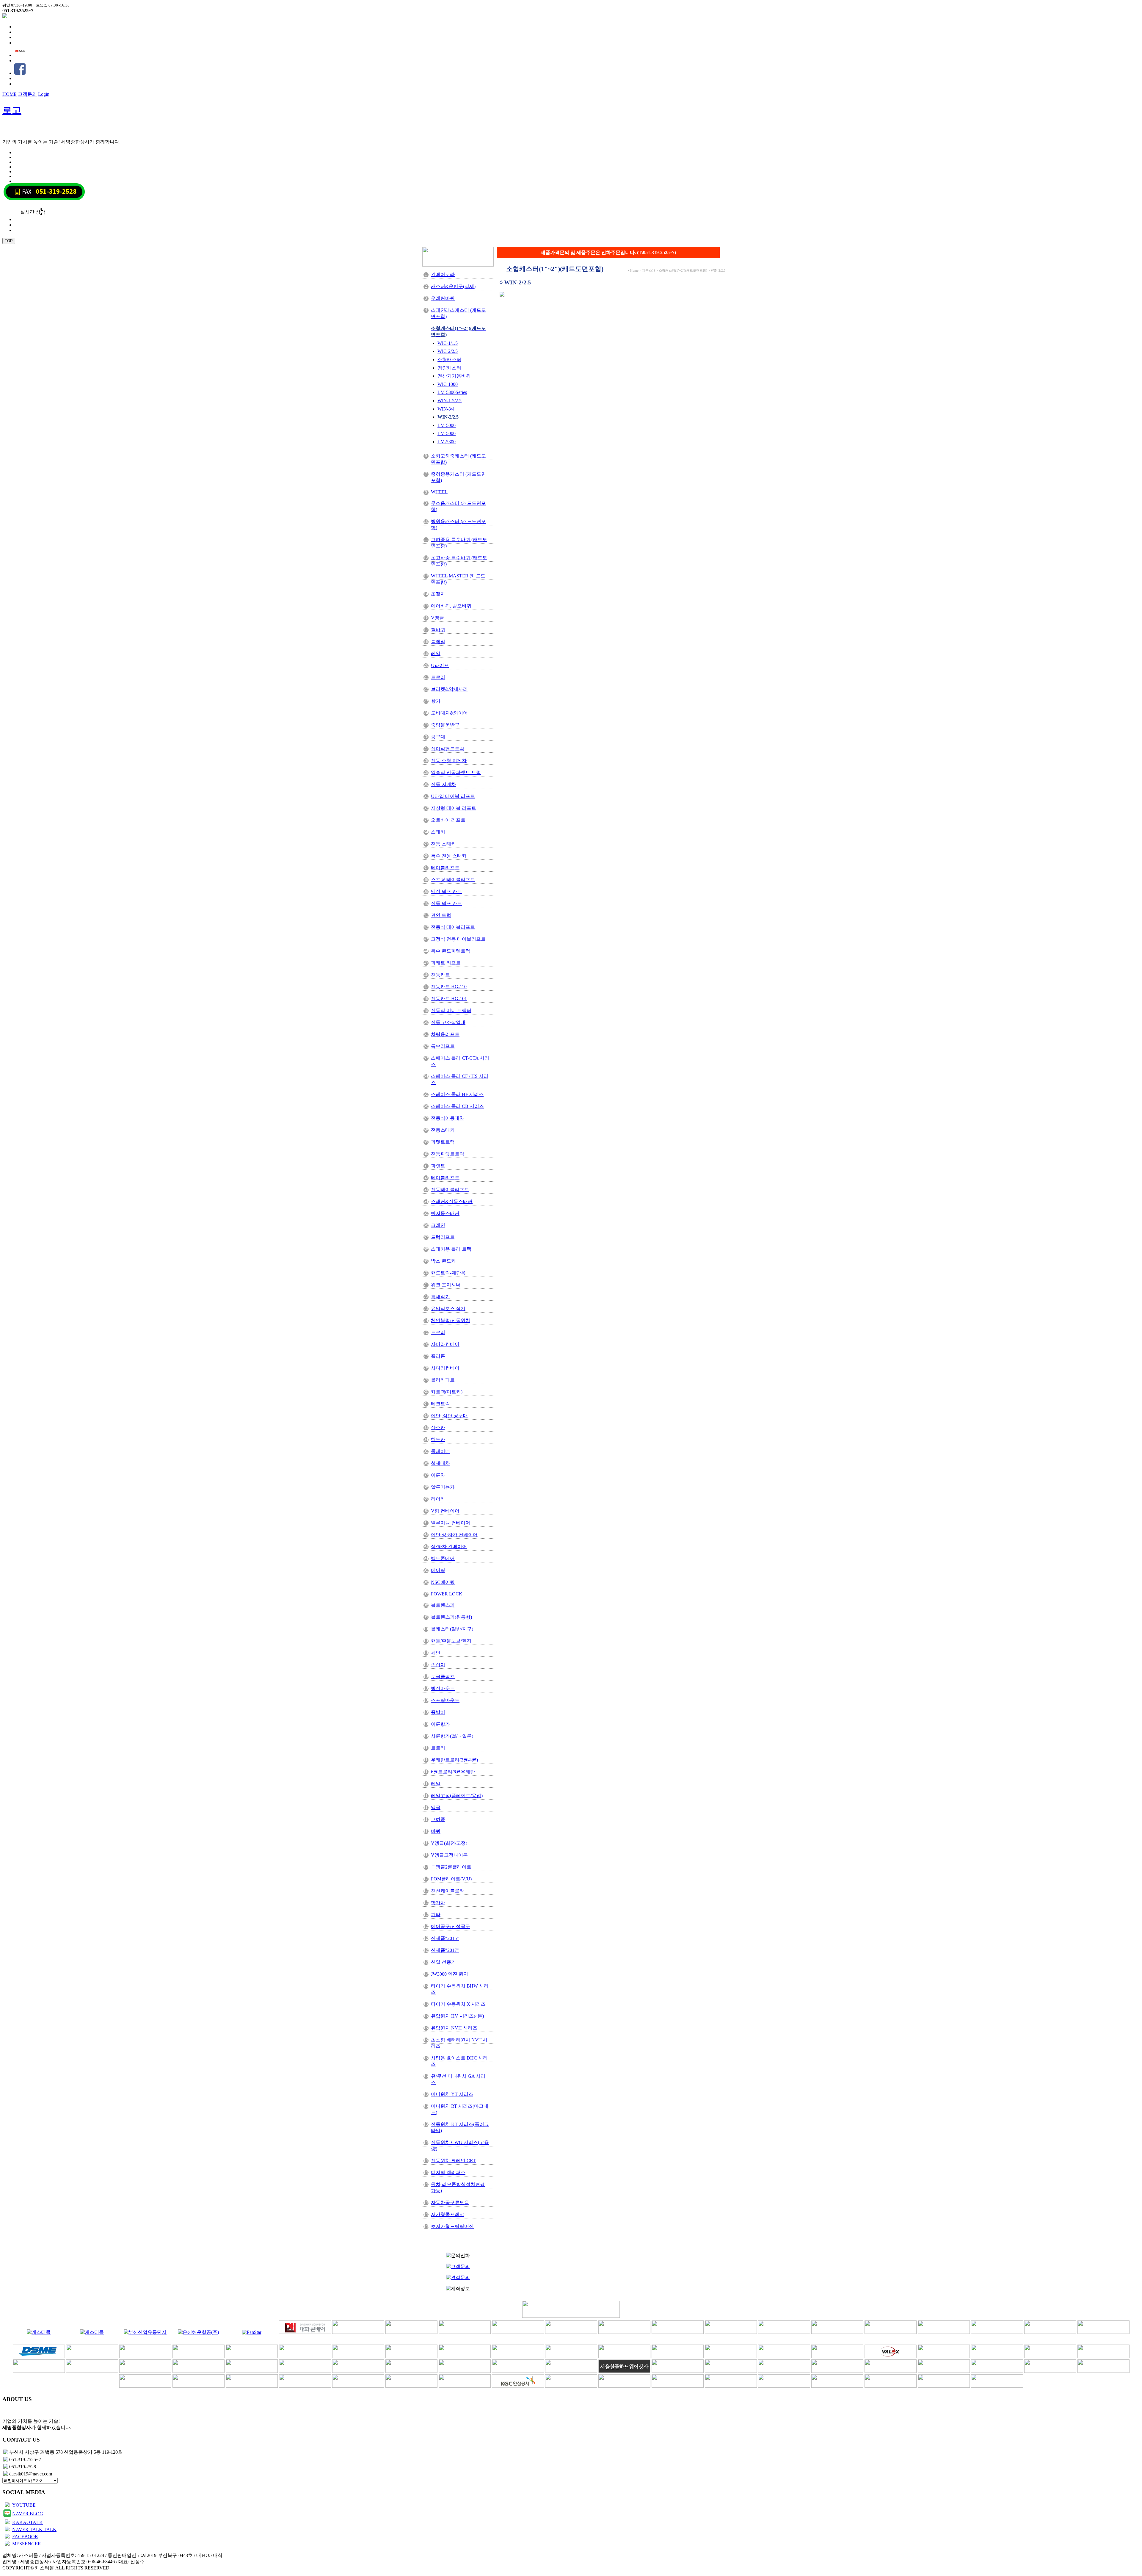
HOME (10, 94)
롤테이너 (440, 1451)
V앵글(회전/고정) (449, 1843)
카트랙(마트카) (447, 1392)
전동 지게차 (443, 784)
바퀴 (436, 1831)
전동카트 (440, 975)
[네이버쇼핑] (5, 17)
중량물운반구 (445, 725)
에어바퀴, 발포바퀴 (451, 606)
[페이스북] (20, 73)
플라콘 (438, 1356)
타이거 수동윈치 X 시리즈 (458, 2004)
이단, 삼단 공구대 (449, 1416)
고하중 (438, 1819)
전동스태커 (443, 1130)
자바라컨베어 (445, 1344)
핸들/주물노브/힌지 (451, 1641)
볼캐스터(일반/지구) (452, 1629)
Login (44, 94)
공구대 (438, 737)
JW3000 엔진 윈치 (450, 1974)
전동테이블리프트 (450, 1190)
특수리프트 (443, 1046)
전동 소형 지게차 (449, 761)
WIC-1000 (448, 384)
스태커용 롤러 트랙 (451, 1249)
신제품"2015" (445, 1938)
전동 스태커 (443, 844)
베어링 (438, 1570)
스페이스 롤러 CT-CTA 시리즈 (460, 1061)
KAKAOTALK (28, 2522)
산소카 (438, 1428)
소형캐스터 (449, 360)
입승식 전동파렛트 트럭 (456, 772)
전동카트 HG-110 (449, 987)
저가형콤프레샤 (448, 2214)
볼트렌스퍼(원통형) (451, 1617)
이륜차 (438, 1475)
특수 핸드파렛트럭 (451, 951)
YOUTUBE (24, 2505)
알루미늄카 (443, 1487)
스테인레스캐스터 (458, 313)
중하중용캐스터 (458, 477)
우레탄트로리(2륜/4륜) (454, 1760)
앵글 (436, 1807)
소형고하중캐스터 (458, 459)
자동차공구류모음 (450, 2202)
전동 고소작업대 (448, 1022)
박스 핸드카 (443, 1261)
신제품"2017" (445, 1950)
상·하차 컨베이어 (449, 1547)
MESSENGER (27, 2544)
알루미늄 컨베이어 (451, 1523)
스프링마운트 (445, 1700)
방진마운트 (443, 1688)
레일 (436, 653)
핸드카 (438, 1439)
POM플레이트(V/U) (451, 1879)
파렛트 (438, 1166)
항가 (436, 701)
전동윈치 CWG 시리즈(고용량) (460, 2146)
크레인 (438, 1225)
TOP (9, 241)
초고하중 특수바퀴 (459, 561)
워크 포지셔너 (446, 1285)
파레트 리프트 (446, 963)
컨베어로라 (443, 274)
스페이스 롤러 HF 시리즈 (457, 1094)
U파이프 (440, 665)
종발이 (438, 1712)
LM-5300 (447, 442)
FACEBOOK (25, 2537)
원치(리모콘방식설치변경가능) (458, 2187)
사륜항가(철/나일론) (452, 1736)
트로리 (438, 677)
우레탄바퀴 (443, 298)
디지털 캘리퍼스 (448, 2172)
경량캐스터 (449, 368)
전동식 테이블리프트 (453, 927)
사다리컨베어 (445, 1368)
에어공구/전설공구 (451, 1926)
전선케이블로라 (448, 1891)
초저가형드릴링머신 (452, 2226)
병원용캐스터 (458, 524)
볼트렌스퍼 (443, 1605)
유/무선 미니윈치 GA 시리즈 (458, 2079)
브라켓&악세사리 (449, 689)
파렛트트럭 (443, 1142)
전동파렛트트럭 (448, 1154)
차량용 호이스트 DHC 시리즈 (459, 2061)
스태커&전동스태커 (452, 1201)
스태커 (438, 832)
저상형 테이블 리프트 (454, 808)
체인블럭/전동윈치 (451, 1320)
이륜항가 (440, 1724)
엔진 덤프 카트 (446, 891)
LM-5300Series (452, 392)
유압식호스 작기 (448, 1309)
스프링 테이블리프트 (453, 880)
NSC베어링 (443, 1582)
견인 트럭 (441, 915)
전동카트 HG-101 (449, 999)
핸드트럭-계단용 (448, 1273)
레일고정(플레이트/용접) (457, 1796)
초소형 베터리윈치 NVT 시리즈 (459, 2043)
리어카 (438, 1499)
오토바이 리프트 (448, 820)
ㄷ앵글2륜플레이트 (451, 1867)
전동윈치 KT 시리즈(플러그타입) (460, 2127)
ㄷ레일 (438, 642)
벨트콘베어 (443, 1558)
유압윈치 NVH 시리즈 (454, 2028)
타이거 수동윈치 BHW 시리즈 (460, 1989)
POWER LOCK (447, 1594)
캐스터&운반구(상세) (453, 286)
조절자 (438, 594)
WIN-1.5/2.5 (450, 401)
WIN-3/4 (446, 409)
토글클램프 (443, 1677)
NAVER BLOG (28, 2514)
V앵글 (437, 618)
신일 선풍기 (443, 1962)
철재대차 (440, 1463)
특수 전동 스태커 (449, 856)
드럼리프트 (443, 1237)
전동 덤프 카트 (446, 903)
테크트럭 (440, 1404)
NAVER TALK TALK (34, 2529)
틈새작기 (440, 1297)
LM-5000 (447, 425)
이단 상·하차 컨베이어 (454, 1535)
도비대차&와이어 (449, 713)
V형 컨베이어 (445, 1511)
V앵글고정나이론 (449, 1855)
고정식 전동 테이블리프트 (458, 939)
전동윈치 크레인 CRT (453, 2161)
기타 (436, 1915)
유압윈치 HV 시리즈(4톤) (457, 2016)
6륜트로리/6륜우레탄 (453, 1772)
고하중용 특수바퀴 (459, 543)
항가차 (438, 1903)
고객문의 (27, 94)
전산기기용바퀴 (454, 376)
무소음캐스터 (458, 506)
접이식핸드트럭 (448, 749)
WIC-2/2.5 (448, 351)
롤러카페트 (443, 1380)
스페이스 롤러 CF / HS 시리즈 (460, 1079)
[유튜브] (20, 55)
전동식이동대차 (448, 1118)
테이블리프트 (445, 868)
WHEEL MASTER (458, 579)
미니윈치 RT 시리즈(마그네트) (460, 2109)
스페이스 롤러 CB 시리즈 (457, 1106)
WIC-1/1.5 (448, 343)
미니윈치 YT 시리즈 (452, 2094)
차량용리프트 (445, 1034)
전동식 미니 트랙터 (451, 1010)
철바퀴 (438, 630)
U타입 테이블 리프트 (453, 796)
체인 (436, 1653)
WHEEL (439, 492)
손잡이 (438, 1665)
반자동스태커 (445, 1213)
